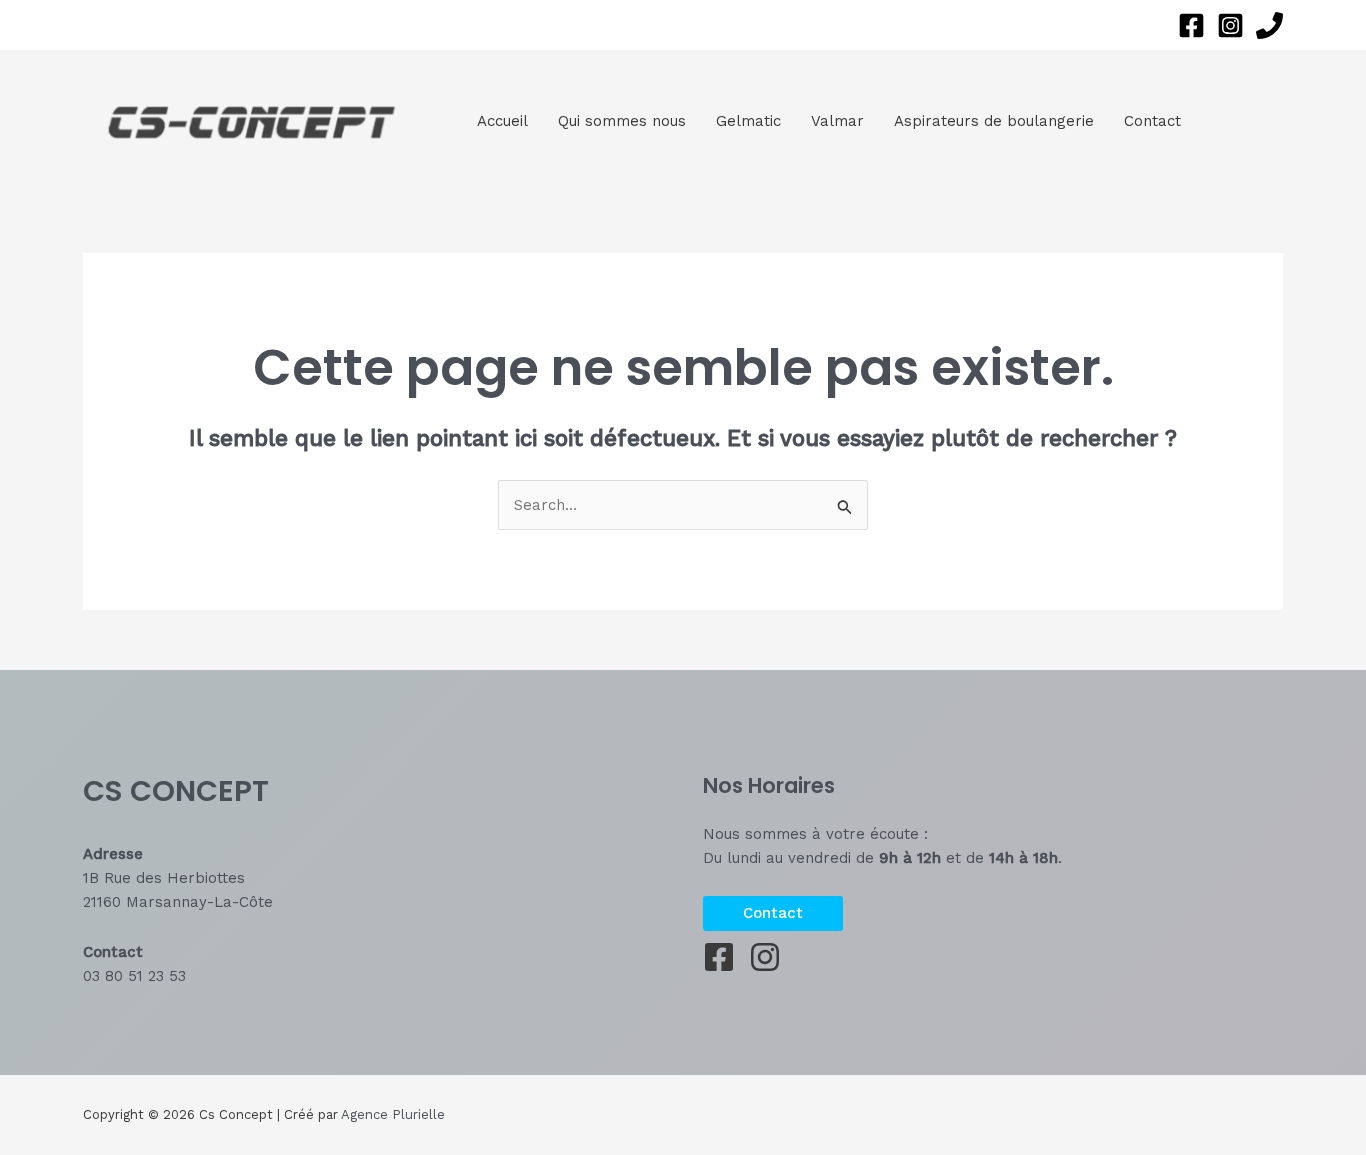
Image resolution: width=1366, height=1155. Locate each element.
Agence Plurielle (393, 1114)
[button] (773, 913)
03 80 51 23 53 (134, 976)
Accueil (502, 121)
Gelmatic (748, 121)
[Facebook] (1191, 25)
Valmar (837, 121)
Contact (1152, 121)
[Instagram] (1230, 25)
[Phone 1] (1269, 25)
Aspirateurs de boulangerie (994, 121)
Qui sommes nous (622, 121)
